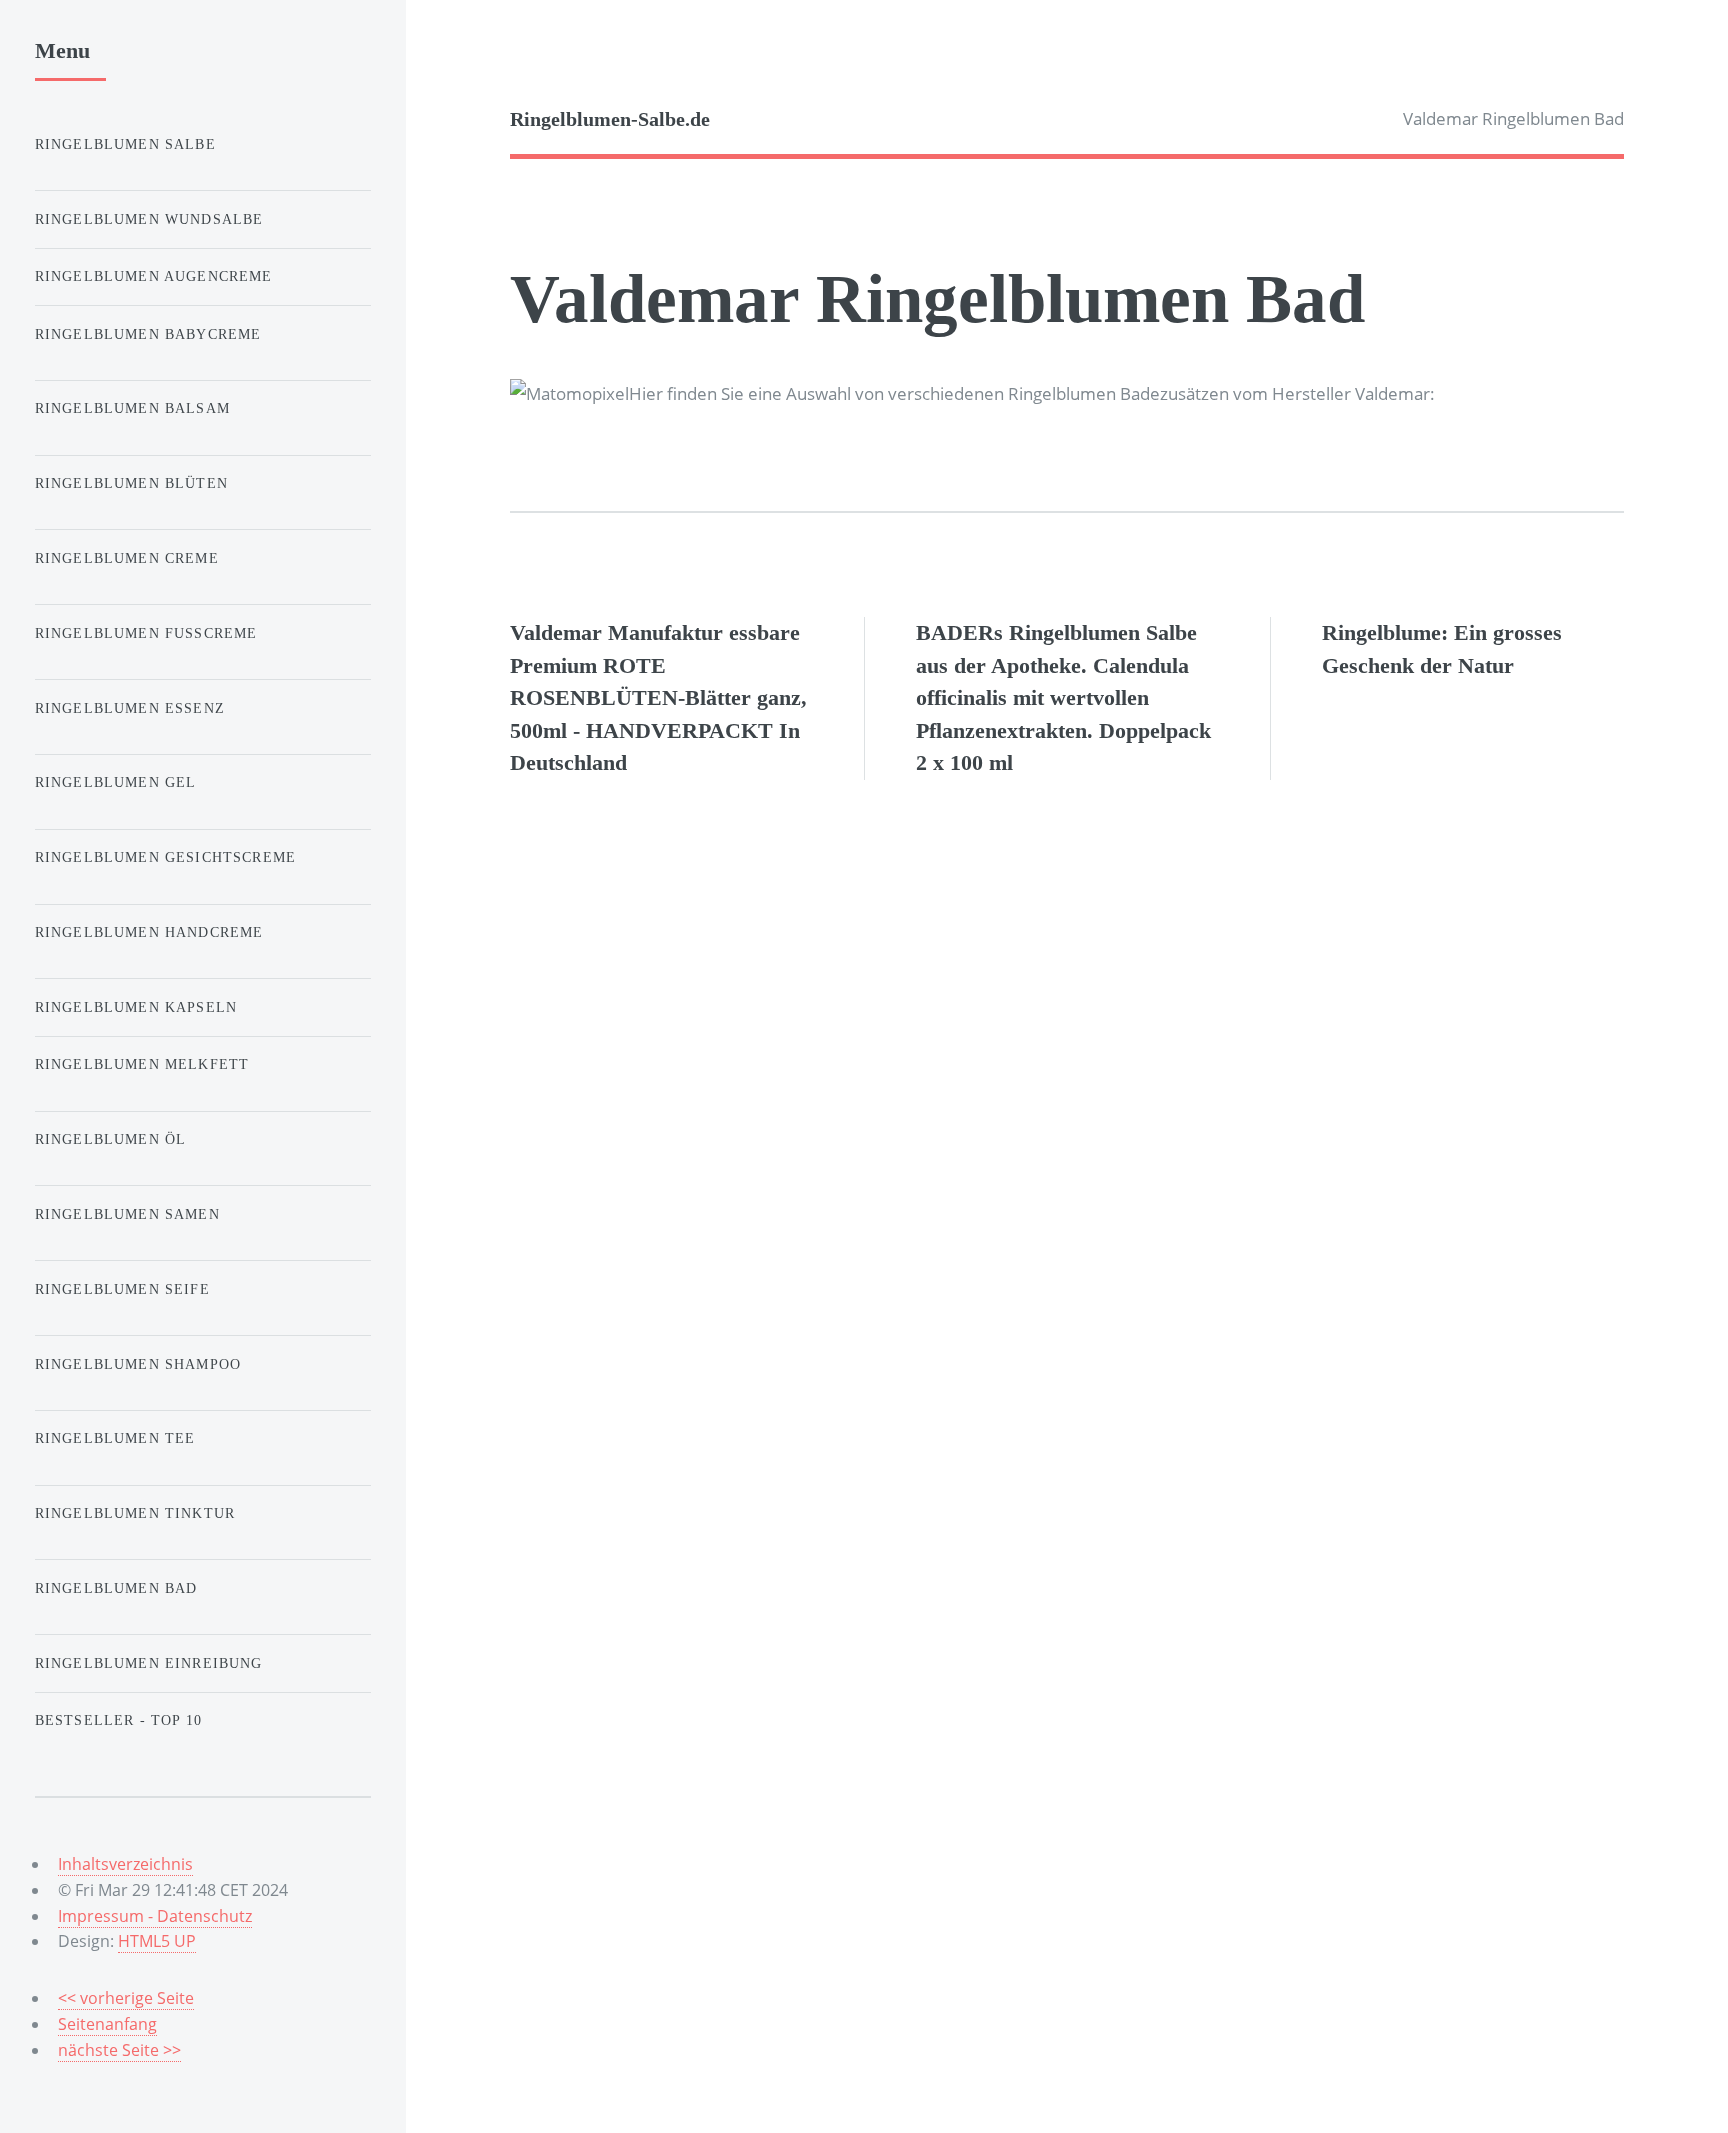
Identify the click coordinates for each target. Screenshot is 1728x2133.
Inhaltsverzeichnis (125, 1864)
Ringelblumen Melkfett (142, 1064)
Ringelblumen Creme (127, 558)
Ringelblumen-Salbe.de (610, 119)
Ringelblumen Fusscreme (146, 633)
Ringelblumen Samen (127, 1214)
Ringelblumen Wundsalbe (149, 219)
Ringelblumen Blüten (131, 483)
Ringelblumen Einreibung (149, 1663)
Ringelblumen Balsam (132, 408)
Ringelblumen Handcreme (149, 932)
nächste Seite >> (119, 2050)
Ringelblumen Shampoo (138, 1364)
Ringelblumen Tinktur (135, 1513)
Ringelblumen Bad (116, 1588)
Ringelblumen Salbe (125, 144)
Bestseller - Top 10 (118, 1720)
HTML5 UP (157, 1941)
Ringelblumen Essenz (130, 708)
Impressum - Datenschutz (155, 1916)
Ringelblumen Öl (111, 1139)
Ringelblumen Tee (115, 1438)
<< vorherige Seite (126, 1998)
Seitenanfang (107, 2024)
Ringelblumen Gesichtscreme (165, 857)
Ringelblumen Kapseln (136, 1007)
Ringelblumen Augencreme (154, 276)
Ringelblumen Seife (122, 1289)
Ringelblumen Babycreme (148, 334)
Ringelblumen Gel (116, 782)
